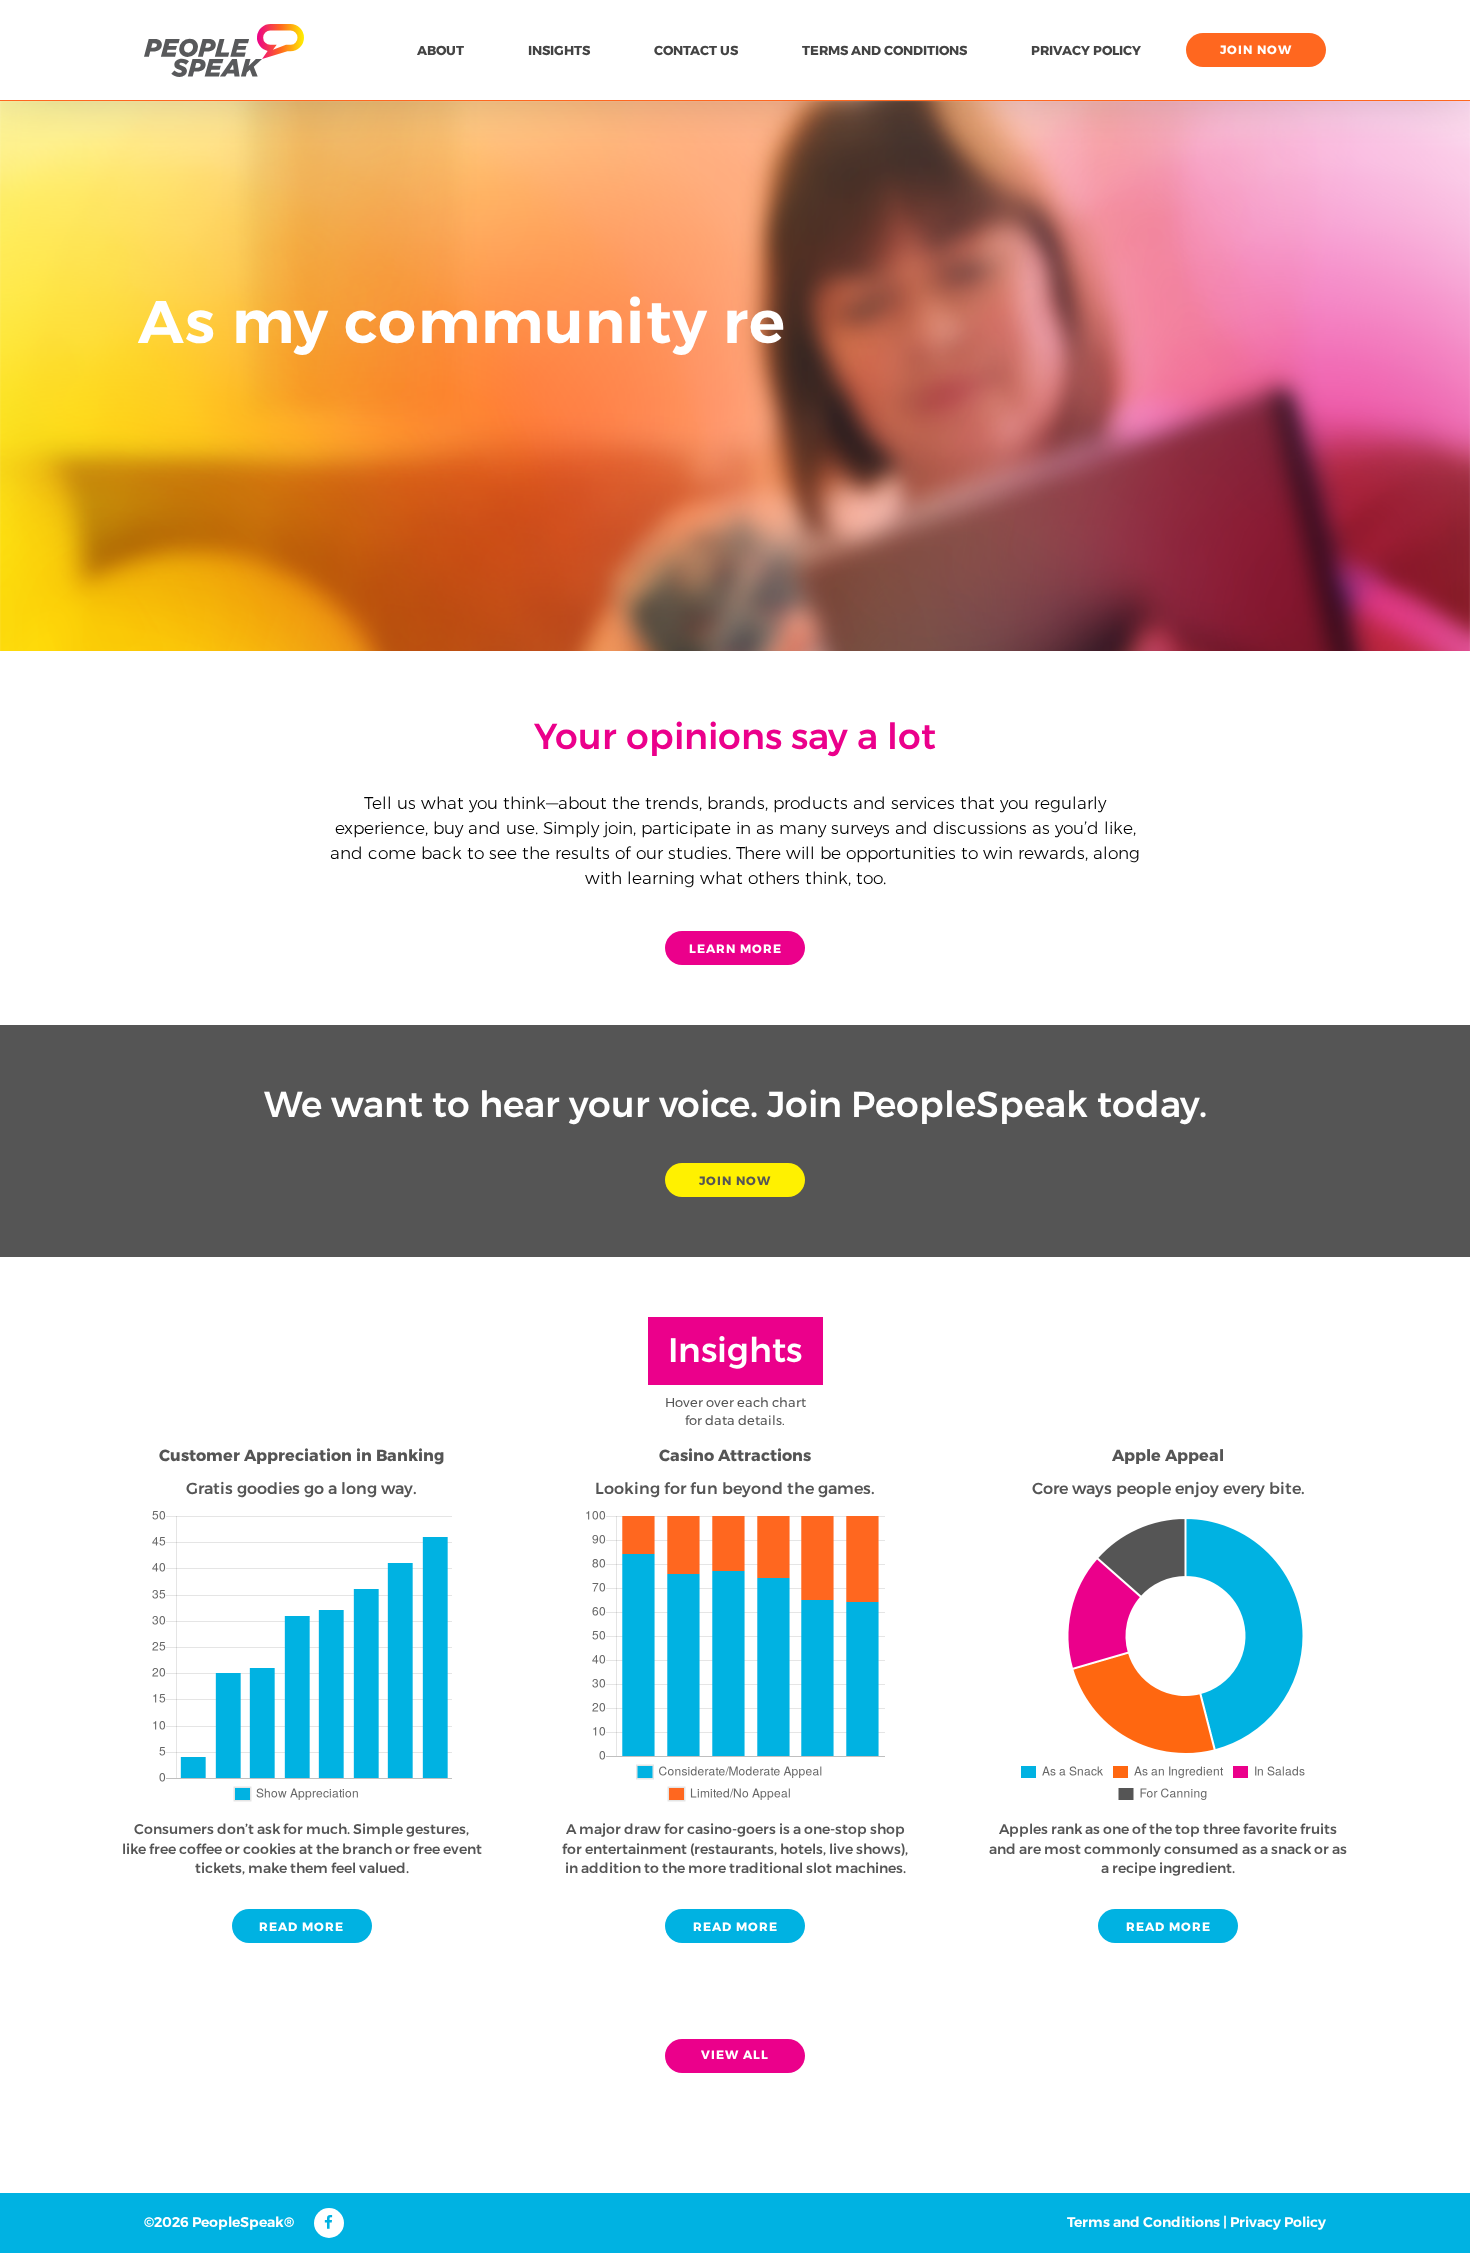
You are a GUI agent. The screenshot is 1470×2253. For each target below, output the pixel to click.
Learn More (735, 948)
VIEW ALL (735, 2054)
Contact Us (696, 50)
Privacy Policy (1086, 50)
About (440, 50)
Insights (559, 50)
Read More (301, 1926)
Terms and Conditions (884, 50)
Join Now (735, 1180)
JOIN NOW (1256, 49)
